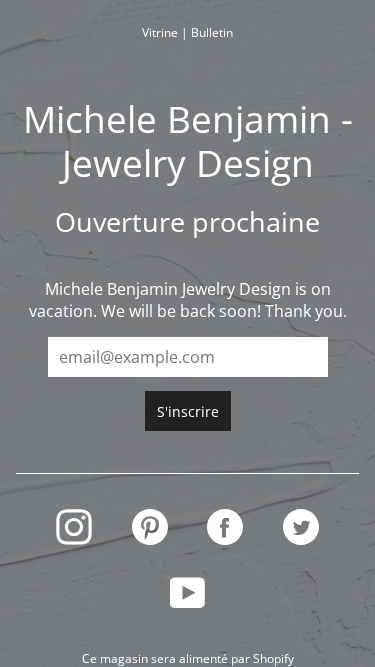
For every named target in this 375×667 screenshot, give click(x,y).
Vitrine (160, 32)
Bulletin (212, 32)
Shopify (273, 658)
